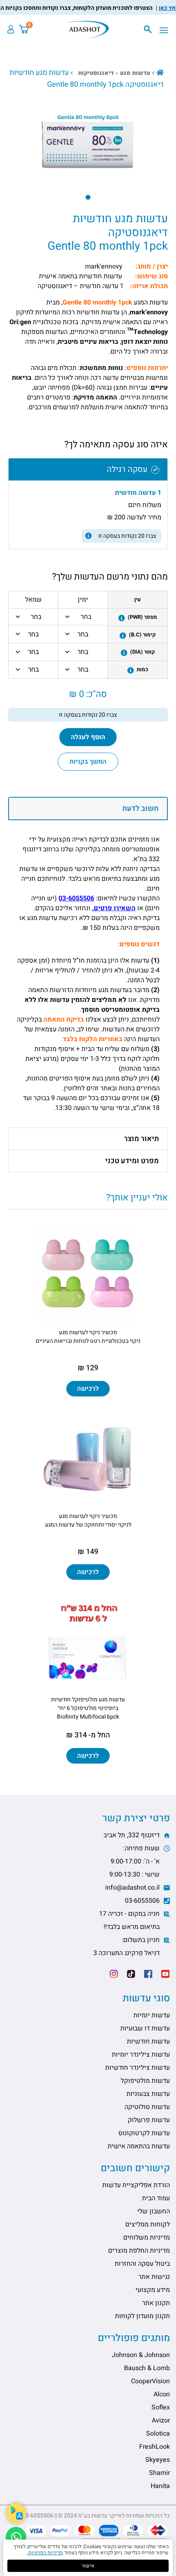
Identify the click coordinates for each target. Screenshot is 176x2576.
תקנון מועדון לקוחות (142, 2316)
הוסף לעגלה (88, 737)
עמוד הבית (156, 2198)
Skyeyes (158, 2460)
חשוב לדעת (140, 809)
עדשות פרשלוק (149, 2120)
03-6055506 (76, 898)
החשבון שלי (153, 2211)
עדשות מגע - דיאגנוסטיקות (114, 73)
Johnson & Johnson (141, 2355)
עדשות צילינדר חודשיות (138, 2068)
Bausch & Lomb (147, 2368)
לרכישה (88, 1389)
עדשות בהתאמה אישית (139, 2146)
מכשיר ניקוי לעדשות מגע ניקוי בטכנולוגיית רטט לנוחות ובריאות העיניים (88, 1337)
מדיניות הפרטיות (45, 2553)
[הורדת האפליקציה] (16, 2513)
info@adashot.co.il (133, 1888)
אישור (88, 2566)
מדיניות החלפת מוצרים (139, 2251)
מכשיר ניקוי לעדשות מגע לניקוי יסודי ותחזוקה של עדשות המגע (88, 1520)
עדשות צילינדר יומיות (141, 2055)
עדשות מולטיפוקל (145, 2081)
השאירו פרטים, (114, 908)
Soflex (161, 2407)
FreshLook (155, 2447)
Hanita (160, 2486)
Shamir (159, 2473)
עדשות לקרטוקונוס (144, 2133)
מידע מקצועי (153, 2290)
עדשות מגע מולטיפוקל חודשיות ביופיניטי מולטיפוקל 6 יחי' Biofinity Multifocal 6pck (88, 1708)
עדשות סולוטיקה (147, 2107)
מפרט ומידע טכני (132, 1161)
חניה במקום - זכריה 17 (130, 1920)
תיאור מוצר (141, 1139)
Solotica (158, 2434)
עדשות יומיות (152, 2015)
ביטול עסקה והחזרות (142, 2264)
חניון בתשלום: (127, 1947)
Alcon (162, 2394)
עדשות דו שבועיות (145, 2028)
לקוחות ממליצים (148, 2224)
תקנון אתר (156, 2303)
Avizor (161, 2420)
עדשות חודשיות (148, 2041)
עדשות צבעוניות (148, 2094)
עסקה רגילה (127, 469)
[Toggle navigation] (166, 31)
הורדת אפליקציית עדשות (136, 2185)
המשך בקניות (88, 762)
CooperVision (150, 2381)
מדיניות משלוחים (147, 2238)
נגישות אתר (154, 2277)
